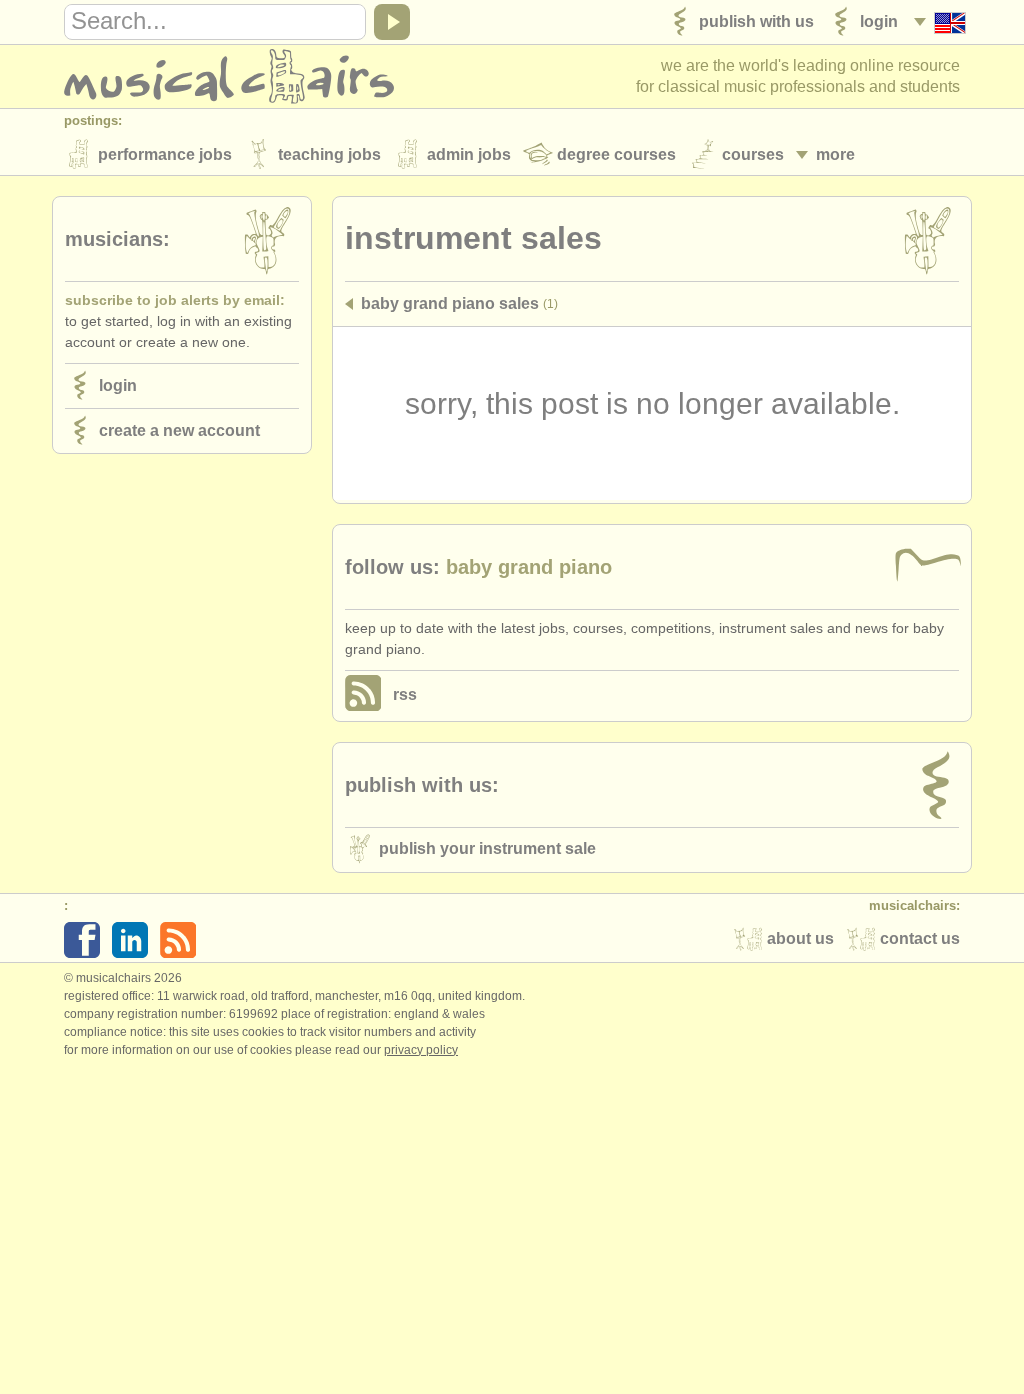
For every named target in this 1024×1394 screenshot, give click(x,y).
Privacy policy (421, 1050)
